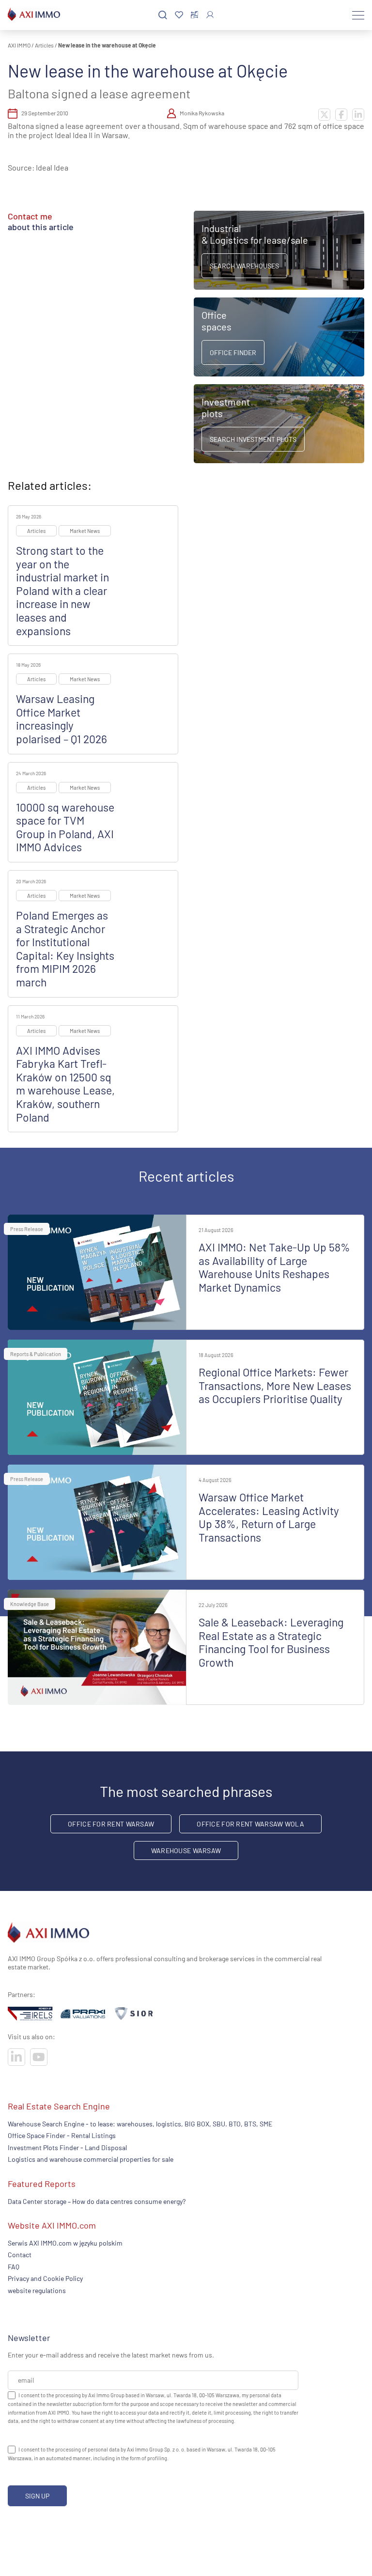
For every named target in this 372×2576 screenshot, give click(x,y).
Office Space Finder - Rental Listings (62, 2135)
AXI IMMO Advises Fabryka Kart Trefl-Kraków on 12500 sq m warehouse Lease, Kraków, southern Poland (65, 1084)
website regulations (37, 2290)
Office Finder (233, 352)
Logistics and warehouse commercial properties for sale (91, 2159)
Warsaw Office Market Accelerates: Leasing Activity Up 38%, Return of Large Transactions (269, 1517)
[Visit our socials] (16, 2057)
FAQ (14, 2267)
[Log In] (210, 15)
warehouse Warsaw (186, 1850)
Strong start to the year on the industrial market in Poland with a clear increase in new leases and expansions (62, 591)
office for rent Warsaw (111, 1824)
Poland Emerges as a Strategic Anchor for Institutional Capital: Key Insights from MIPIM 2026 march (65, 949)
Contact (20, 2255)
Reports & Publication (36, 1354)
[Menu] (358, 15)
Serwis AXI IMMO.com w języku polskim (65, 2243)
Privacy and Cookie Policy (45, 2278)
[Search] (163, 15)
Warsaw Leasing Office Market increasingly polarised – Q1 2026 (62, 719)
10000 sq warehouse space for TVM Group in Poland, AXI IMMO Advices (65, 827)
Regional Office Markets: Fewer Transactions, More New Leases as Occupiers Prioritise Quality (275, 1385)
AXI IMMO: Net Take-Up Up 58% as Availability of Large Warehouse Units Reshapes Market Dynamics (274, 1267)
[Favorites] (179, 15)
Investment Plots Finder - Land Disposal (67, 2147)
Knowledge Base (30, 1604)
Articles (44, 45)
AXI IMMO (19, 45)
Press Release (27, 1229)
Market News (85, 531)
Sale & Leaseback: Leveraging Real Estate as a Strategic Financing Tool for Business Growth (271, 1642)
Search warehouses (244, 266)
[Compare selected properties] (194, 15)
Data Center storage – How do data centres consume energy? (97, 2201)
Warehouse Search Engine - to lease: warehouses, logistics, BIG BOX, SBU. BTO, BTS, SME (140, 2124)
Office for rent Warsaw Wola (250, 1824)
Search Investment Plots (253, 439)
